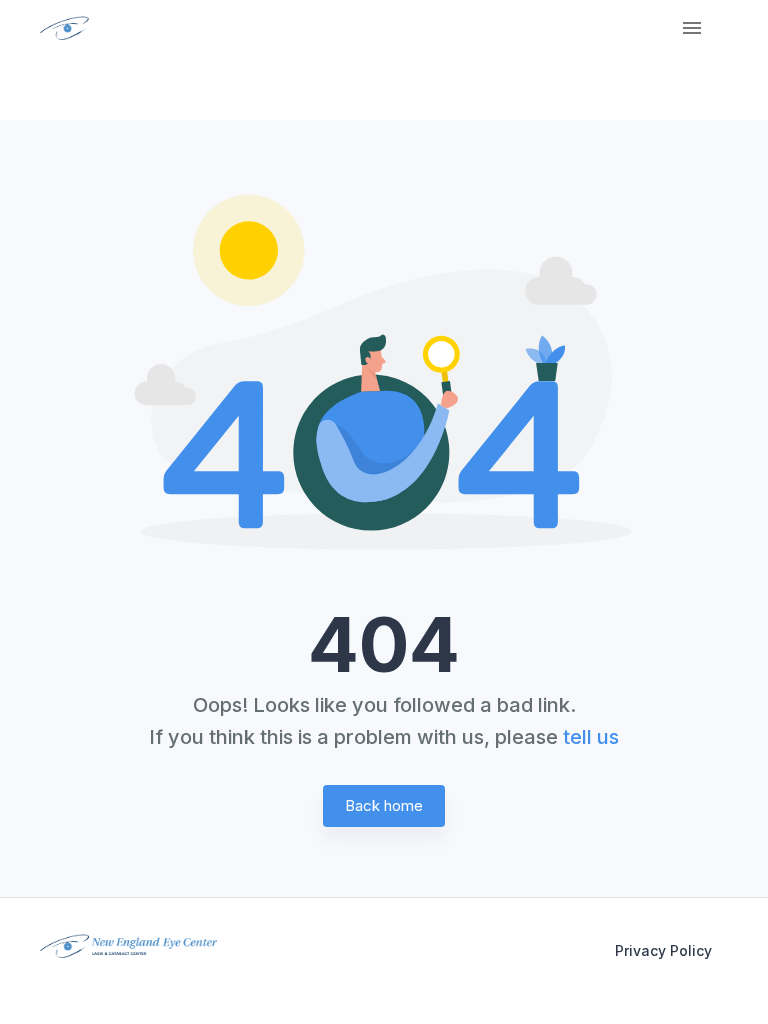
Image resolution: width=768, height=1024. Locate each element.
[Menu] (692, 28)
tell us (591, 737)
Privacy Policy (663, 950)
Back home (384, 805)
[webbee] (57, 28)
